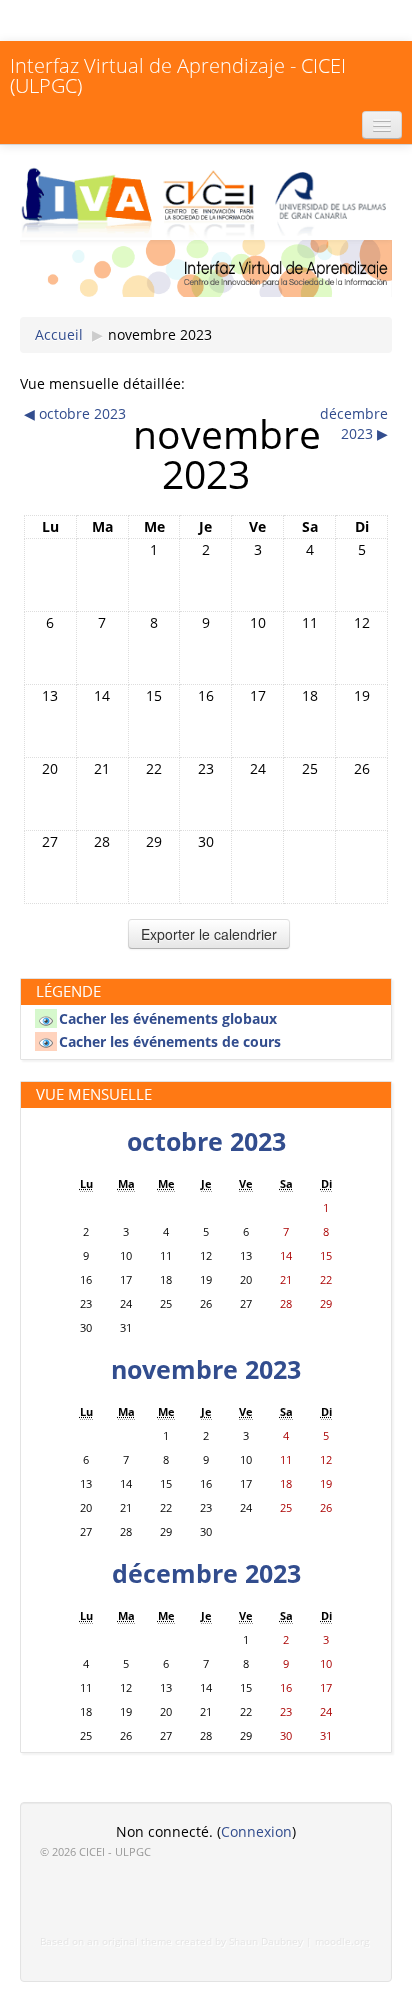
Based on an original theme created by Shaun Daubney (171, 1941)
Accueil (59, 334)
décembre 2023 (206, 1573)
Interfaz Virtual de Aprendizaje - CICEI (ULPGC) (178, 75)
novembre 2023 (160, 334)
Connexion (256, 1831)
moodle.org (342, 1941)
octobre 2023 (206, 1141)
